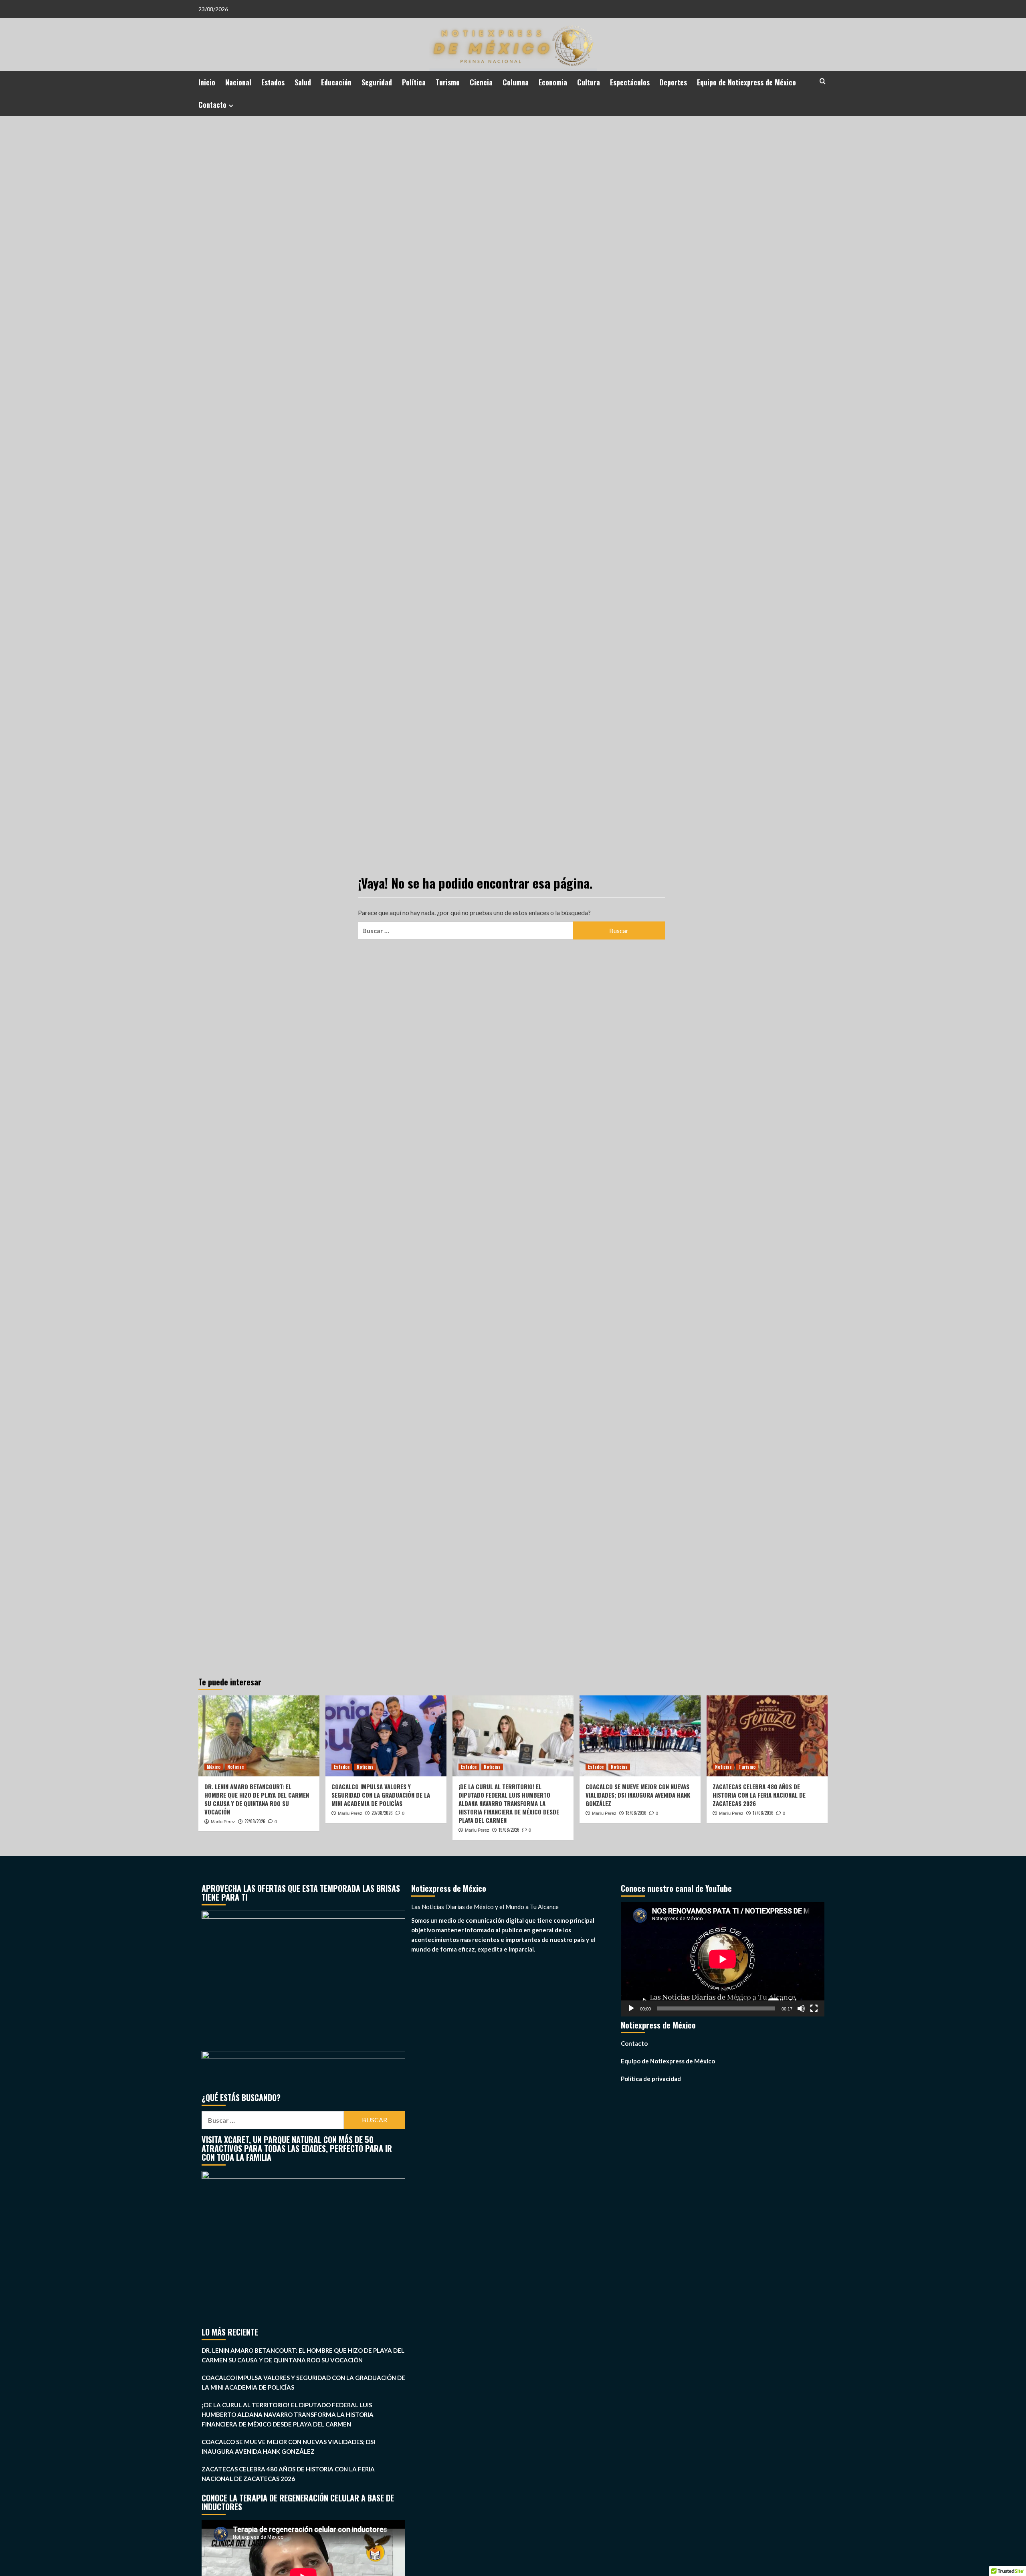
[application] (723, 1959)
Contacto (212, 105)
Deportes (673, 82)
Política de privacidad (651, 2079)
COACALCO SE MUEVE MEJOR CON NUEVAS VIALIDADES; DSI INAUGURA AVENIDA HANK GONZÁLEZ (638, 1795)
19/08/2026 (509, 1830)
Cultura (589, 82)
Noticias (236, 1767)
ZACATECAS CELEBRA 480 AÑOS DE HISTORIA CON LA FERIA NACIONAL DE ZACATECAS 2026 (759, 1795)
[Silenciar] (801, 2008)
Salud (303, 82)
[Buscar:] (465, 930)
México (214, 1767)
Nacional (238, 82)
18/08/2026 (636, 1813)
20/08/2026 (382, 1813)
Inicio (207, 82)
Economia (553, 82)
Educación (336, 82)
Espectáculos (630, 82)
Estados (273, 82)
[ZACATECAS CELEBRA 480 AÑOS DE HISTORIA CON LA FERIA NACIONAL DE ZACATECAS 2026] (767, 1736)
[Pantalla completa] (814, 2008)
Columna (516, 82)
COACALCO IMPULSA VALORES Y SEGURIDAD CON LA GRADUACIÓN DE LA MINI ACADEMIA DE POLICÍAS (381, 1795)
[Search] (823, 81)
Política (414, 82)
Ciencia (481, 82)
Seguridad (377, 82)
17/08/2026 (763, 1813)
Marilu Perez (223, 1822)
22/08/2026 (255, 1821)
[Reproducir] (631, 2008)
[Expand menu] (231, 106)
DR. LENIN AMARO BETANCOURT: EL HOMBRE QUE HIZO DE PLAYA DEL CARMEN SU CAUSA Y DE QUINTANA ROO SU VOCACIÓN (257, 1799)
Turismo (448, 82)
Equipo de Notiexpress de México (746, 82)
